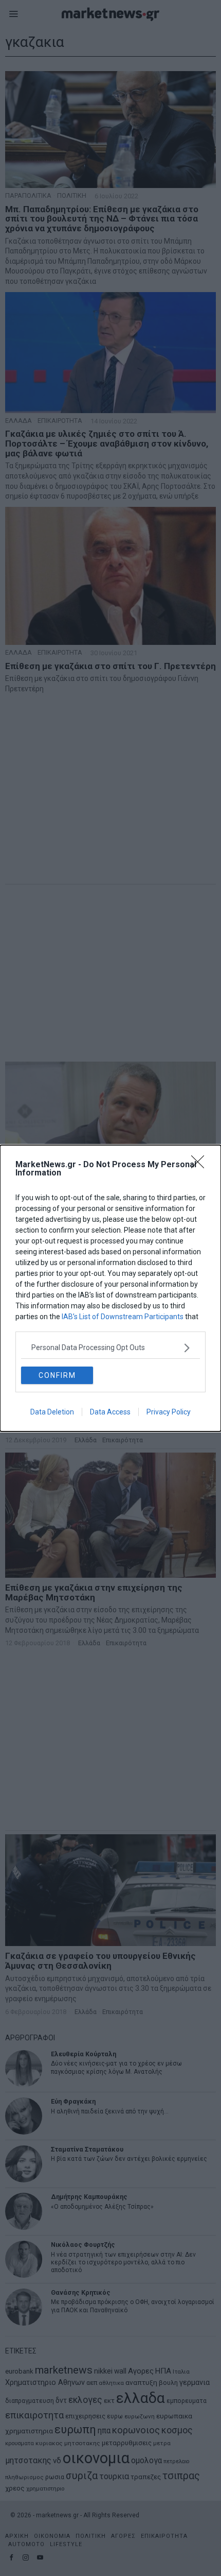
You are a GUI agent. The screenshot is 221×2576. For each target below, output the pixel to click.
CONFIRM (57, 1375)
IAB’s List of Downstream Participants (123, 1317)
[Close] (201, 1165)
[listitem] (110, 1348)
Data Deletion (52, 1412)
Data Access (110, 1412)
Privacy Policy (169, 1412)
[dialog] (110, 1288)
